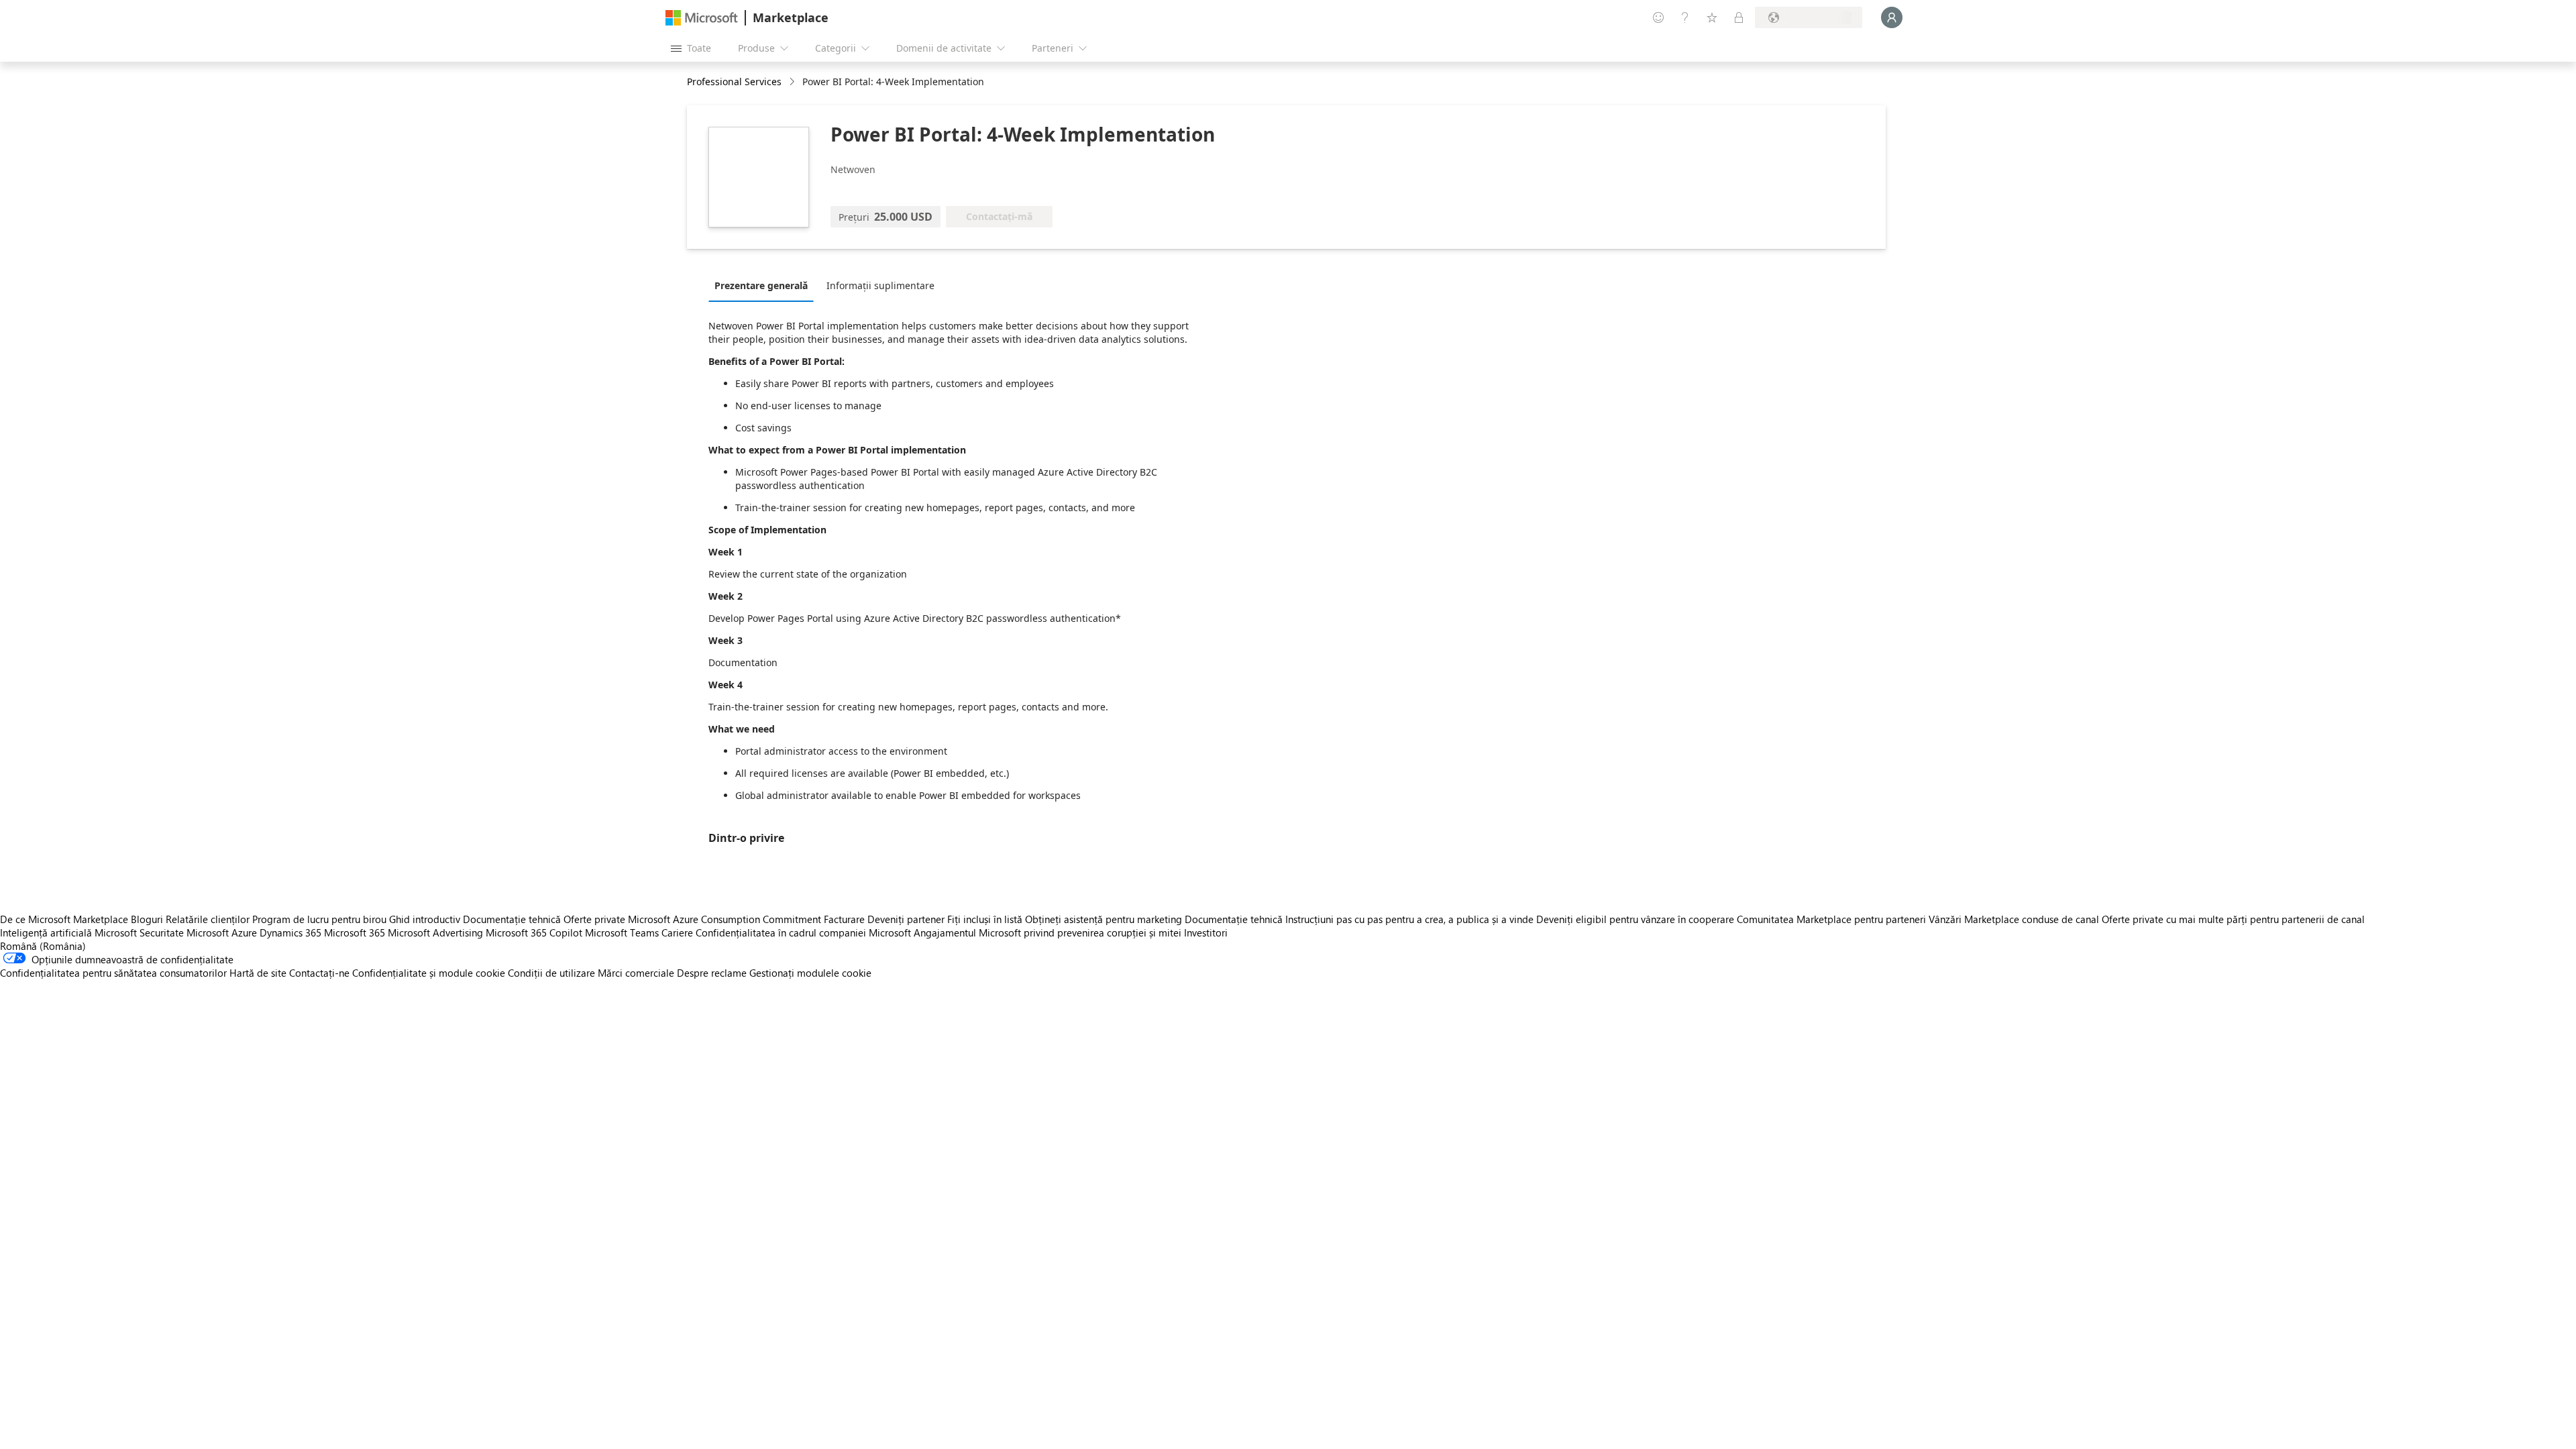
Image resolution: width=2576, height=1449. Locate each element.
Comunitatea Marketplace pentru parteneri (1831, 919)
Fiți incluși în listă (985, 919)
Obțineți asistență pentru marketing (1104, 919)
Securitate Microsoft (184, 932)
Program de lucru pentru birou (319, 919)
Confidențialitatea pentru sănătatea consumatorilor (113, 973)
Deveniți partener (906, 919)
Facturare (844, 919)
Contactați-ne (319, 973)
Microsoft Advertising (435, 932)
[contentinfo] (793, 82)
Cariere (677, 932)
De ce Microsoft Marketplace (64, 919)
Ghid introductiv (425, 919)
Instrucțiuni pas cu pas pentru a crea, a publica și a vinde (1409, 919)
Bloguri (147, 919)
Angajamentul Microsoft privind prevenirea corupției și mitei (1048, 932)
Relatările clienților (208, 919)
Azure (244, 932)
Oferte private (594, 919)
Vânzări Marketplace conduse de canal (2014, 919)
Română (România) (43, 946)
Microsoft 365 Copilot (534, 932)
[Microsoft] (702, 18)
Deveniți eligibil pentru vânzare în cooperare (1635, 919)
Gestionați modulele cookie (810, 973)
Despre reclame (712, 973)
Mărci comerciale (636, 973)
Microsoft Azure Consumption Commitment (726, 919)
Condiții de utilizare (551, 973)
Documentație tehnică (512, 919)
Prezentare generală (761, 285)
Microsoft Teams (622, 932)
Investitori (1206, 932)
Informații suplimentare (880, 285)
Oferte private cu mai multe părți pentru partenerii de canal (2233, 919)
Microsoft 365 (355, 932)
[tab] (764, 285)
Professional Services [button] (734, 82)
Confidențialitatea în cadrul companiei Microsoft (803, 932)
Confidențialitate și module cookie (429, 973)
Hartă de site (258, 973)
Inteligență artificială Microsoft (68, 932)
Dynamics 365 (290, 932)
